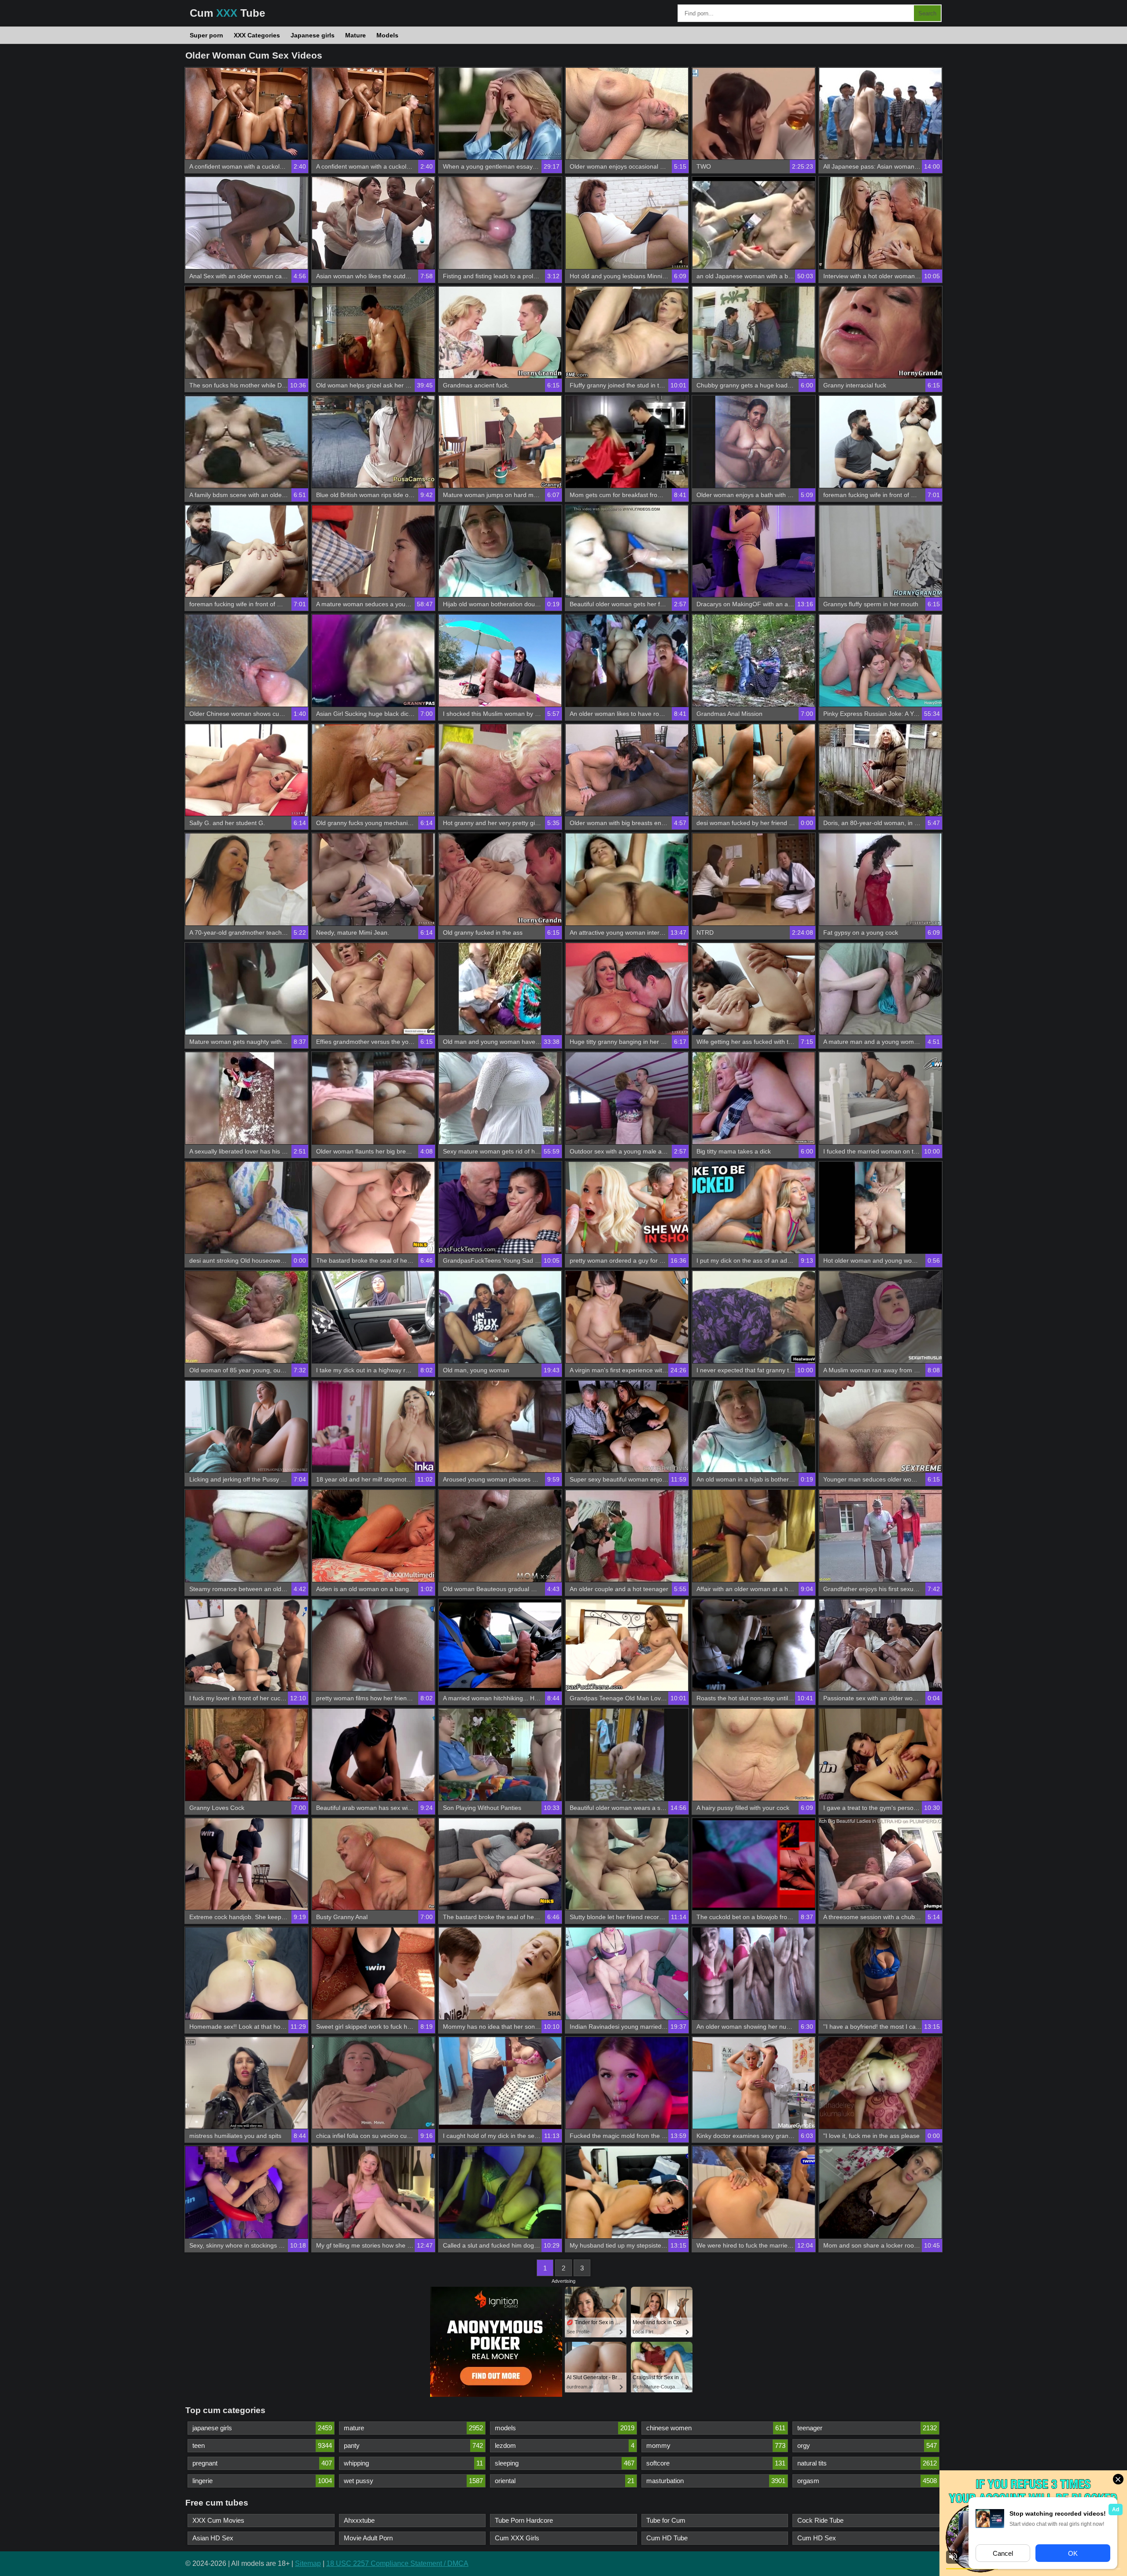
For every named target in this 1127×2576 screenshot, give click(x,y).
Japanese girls (313, 35)
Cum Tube (227, 13)
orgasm (867, 2481)
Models (387, 35)
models (565, 2428)
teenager (867, 2428)
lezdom (565, 2445)
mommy (716, 2445)
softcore (716, 2463)
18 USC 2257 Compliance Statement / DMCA (397, 2563)
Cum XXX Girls (517, 2538)
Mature (355, 35)
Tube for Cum (666, 2520)
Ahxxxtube (359, 2520)
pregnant (262, 2463)
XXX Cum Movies (218, 2520)
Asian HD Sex (213, 2538)
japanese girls (262, 2428)
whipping (414, 2463)
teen (262, 2445)
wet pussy (414, 2481)
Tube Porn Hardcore (524, 2520)
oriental (565, 2481)
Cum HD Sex (817, 2538)
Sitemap (308, 2563)
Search (927, 13)
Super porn (206, 35)
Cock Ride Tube (820, 2520)
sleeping (565, 2463)
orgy (867, 2445)
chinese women (716, 2428)
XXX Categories (257, 35)
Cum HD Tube (667, 2538)
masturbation (716, 2481)
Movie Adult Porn (368, 2538)
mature (414, 2428)
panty (414, 2445)
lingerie (262, 2481)
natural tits (867, 2463)
